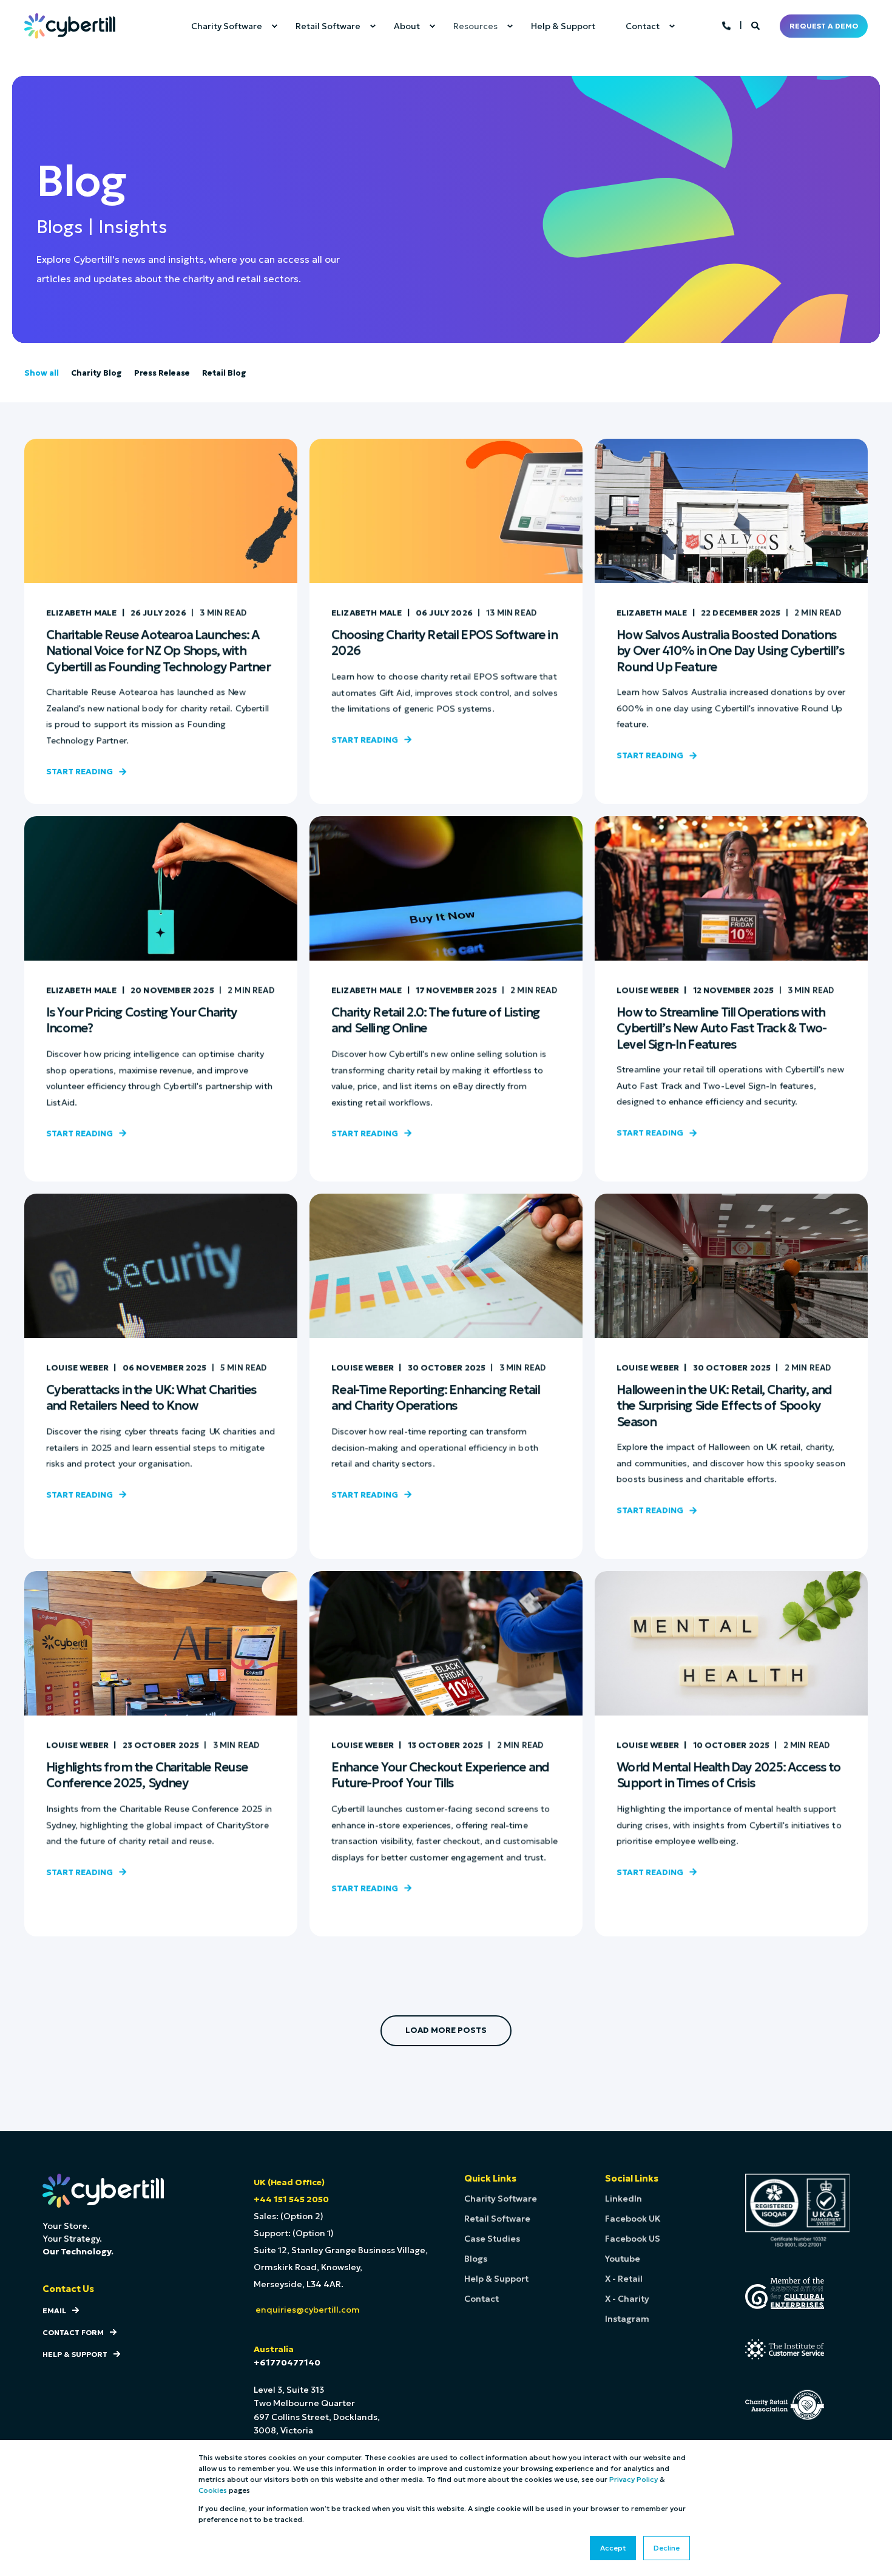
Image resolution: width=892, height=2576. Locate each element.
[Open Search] (756, 25)
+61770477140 (287, 2362)
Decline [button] (667, 2548)
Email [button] (54, 2311)
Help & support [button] (75, 2354)
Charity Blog (96, 373)
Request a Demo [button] (824, 26)
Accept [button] (613, 2548)
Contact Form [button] (73, 2332)
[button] (446, 2031)
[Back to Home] (70, 25)
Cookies (213, 2490)
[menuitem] (228, 26)
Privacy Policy (634, 2479)
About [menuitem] (407, 26)
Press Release (162, 373)
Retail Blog (224, 373)
